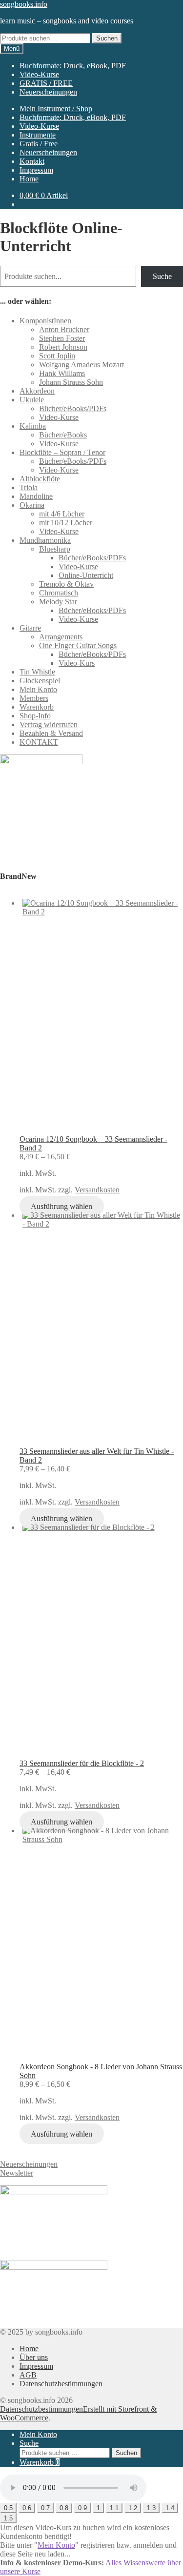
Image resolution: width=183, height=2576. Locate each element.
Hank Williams (62, 373)
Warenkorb (37, 707)
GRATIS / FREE (46, 83)
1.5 (8, 2518)
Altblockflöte (40, 479)
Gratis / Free (39, 144)
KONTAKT (39, 742)
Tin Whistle (37, 672)
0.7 (45, 2508)
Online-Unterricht (86, 575)
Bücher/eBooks (63, 435)
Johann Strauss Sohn (71, 382)
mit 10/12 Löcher (66, 523)
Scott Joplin (57, 356)
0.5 (8, 2508)
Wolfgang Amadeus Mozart (81, 365)
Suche (162, 276)
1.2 (133, 2508)
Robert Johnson (63, 347)
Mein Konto (38, 689)
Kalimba (33, 426)
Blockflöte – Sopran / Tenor (62, 452)
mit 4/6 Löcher (62, 514)
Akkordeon (37, 391)
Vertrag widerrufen (49, 724)
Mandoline (36, 496)
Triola (29, 487)
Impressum (36, 170)
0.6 (27, 2508)
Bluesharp (55, 549)
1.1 (114, 2508)
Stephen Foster (62, 338)
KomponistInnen (45, 321)
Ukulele (32, 400)
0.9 (82, 2508)
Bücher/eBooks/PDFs (73, 408)
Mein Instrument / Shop (56, 109)
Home (29, 179)
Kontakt (32, 161)
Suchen (107, 38)
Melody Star (58, 602)
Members (34, 698)
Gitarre (30, 628)
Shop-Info (35, 716)
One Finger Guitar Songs (78, 645)
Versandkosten (97, 1190)
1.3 (151, 2508)
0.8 (64, 2508)
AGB (28, 2375)
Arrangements (61, 637)
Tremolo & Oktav (66, 584)
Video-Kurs (77, 663)
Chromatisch (59, 593)
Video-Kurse (39, 74)
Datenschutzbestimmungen (61, 2384)
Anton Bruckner (64, 329)
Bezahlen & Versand (51, 733)
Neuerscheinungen (48, 92)
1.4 (170, 2508)
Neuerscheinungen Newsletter (29, 2169)
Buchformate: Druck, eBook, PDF (73, 66)
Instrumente (38, 135)
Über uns (34, 2357)
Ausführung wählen (61, 1206)
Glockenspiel (40, 681)
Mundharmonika (45, 540)
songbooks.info (24, 4)
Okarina (32, 505)
